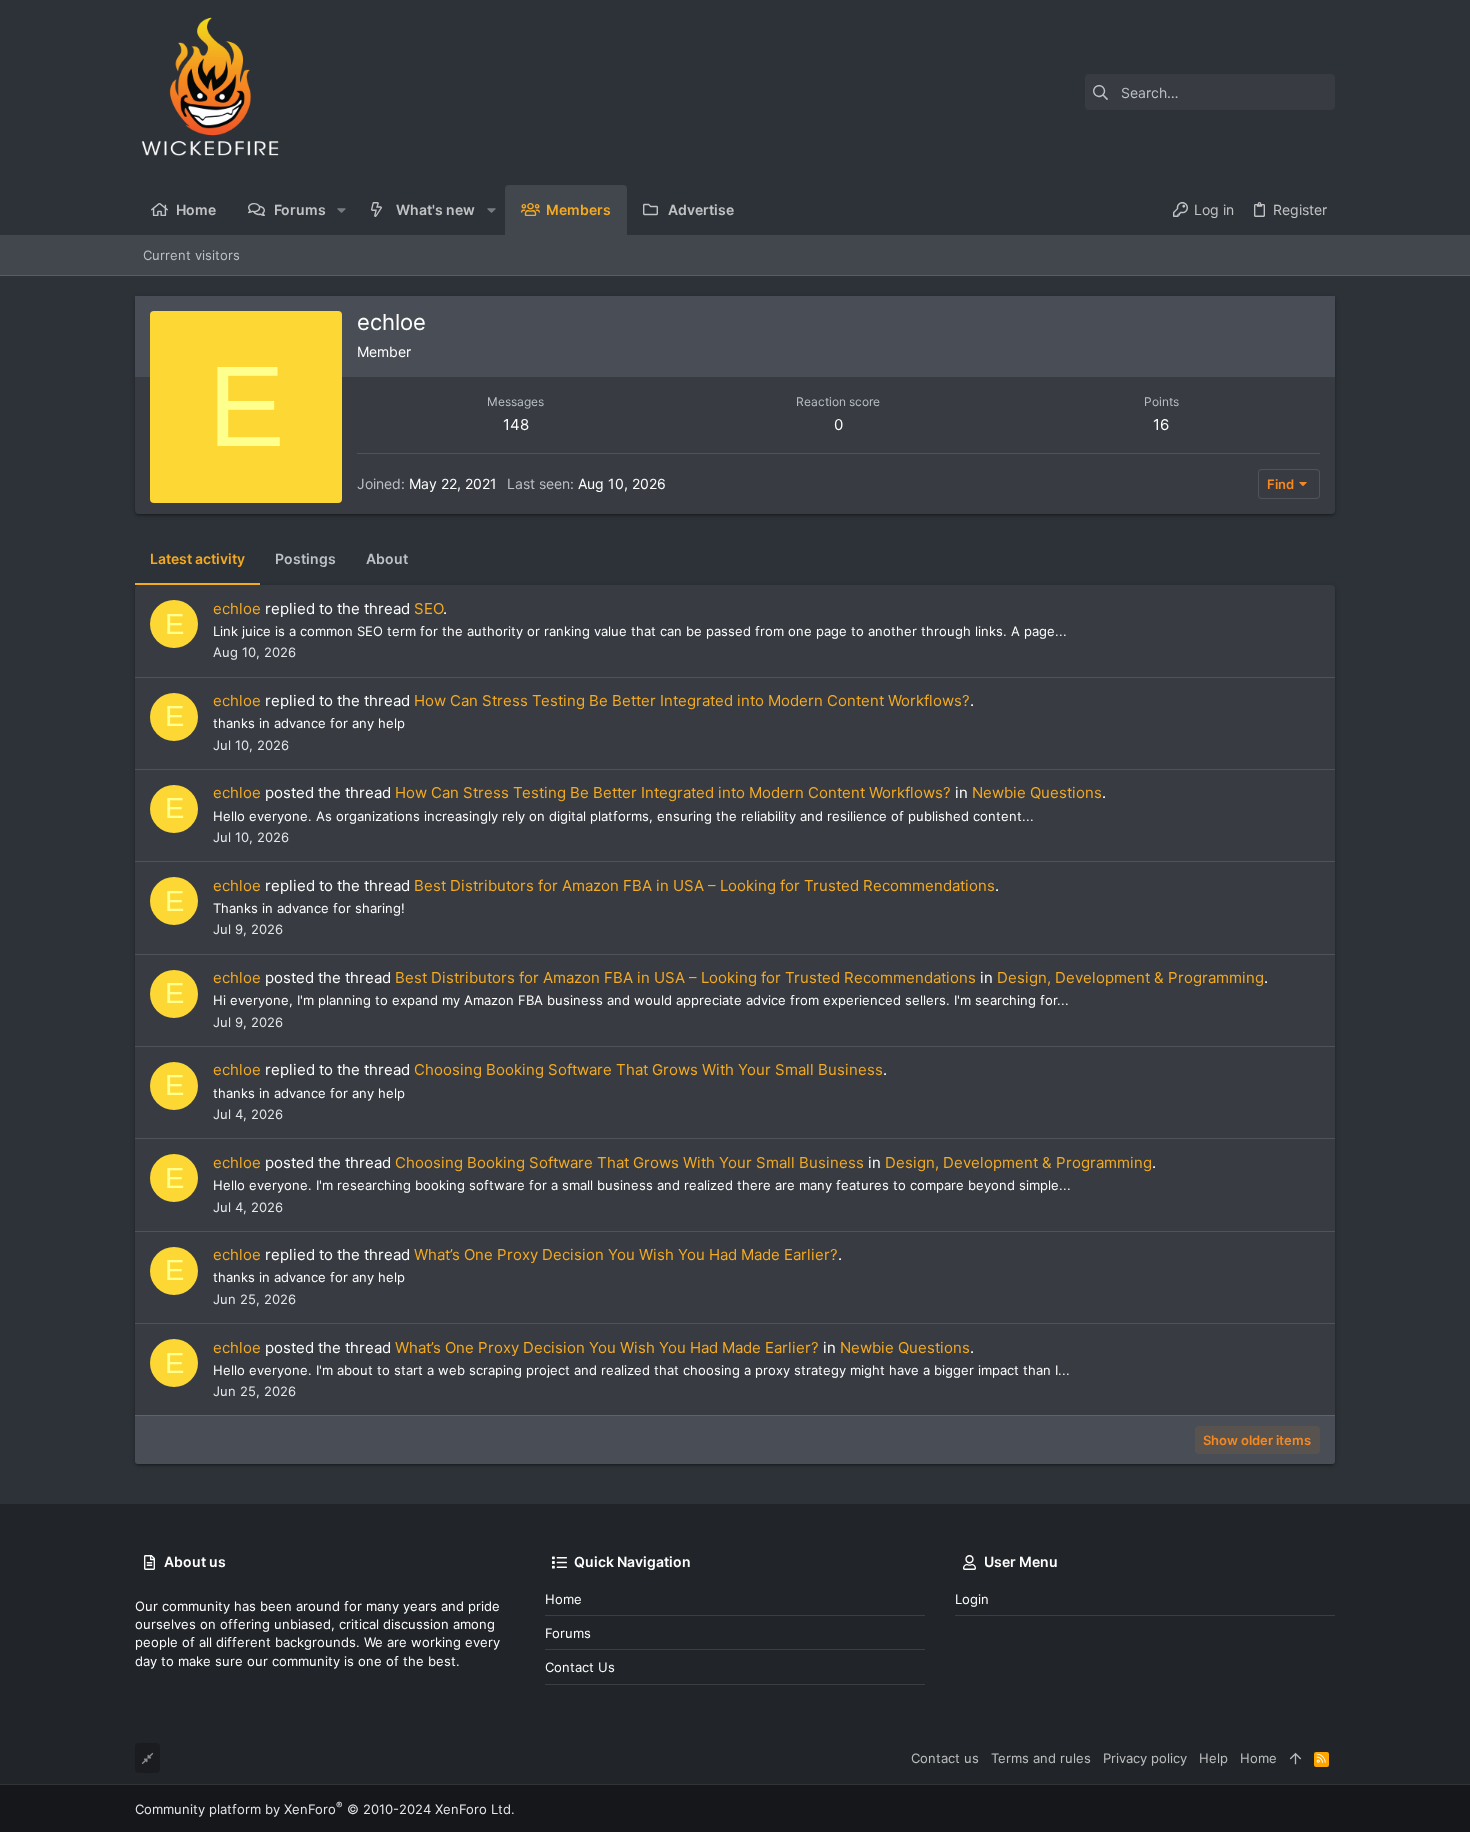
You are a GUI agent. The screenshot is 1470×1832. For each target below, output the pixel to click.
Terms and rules (1041, 1758)
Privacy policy (1145, 1758)
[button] (341, 210)
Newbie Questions (1037, 792)
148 (516, 424)
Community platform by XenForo (325, 1809)
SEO (428, 608)
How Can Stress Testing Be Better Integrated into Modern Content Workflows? (692, 700)
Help (1213, 1758)
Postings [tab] (305, 558)
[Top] (1295, 1758)
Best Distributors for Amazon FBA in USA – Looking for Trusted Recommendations (704, 885)
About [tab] (387, 558)
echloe (237, 608)
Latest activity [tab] (197, 558)
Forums (568, 1633)
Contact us (580, 1667)
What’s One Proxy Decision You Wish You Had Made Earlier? (626, 1254)
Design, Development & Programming (1130, 977)
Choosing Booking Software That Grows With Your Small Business (648, 1069)
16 (1161, 424)
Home (563, 1599)
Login (972, 1599)
